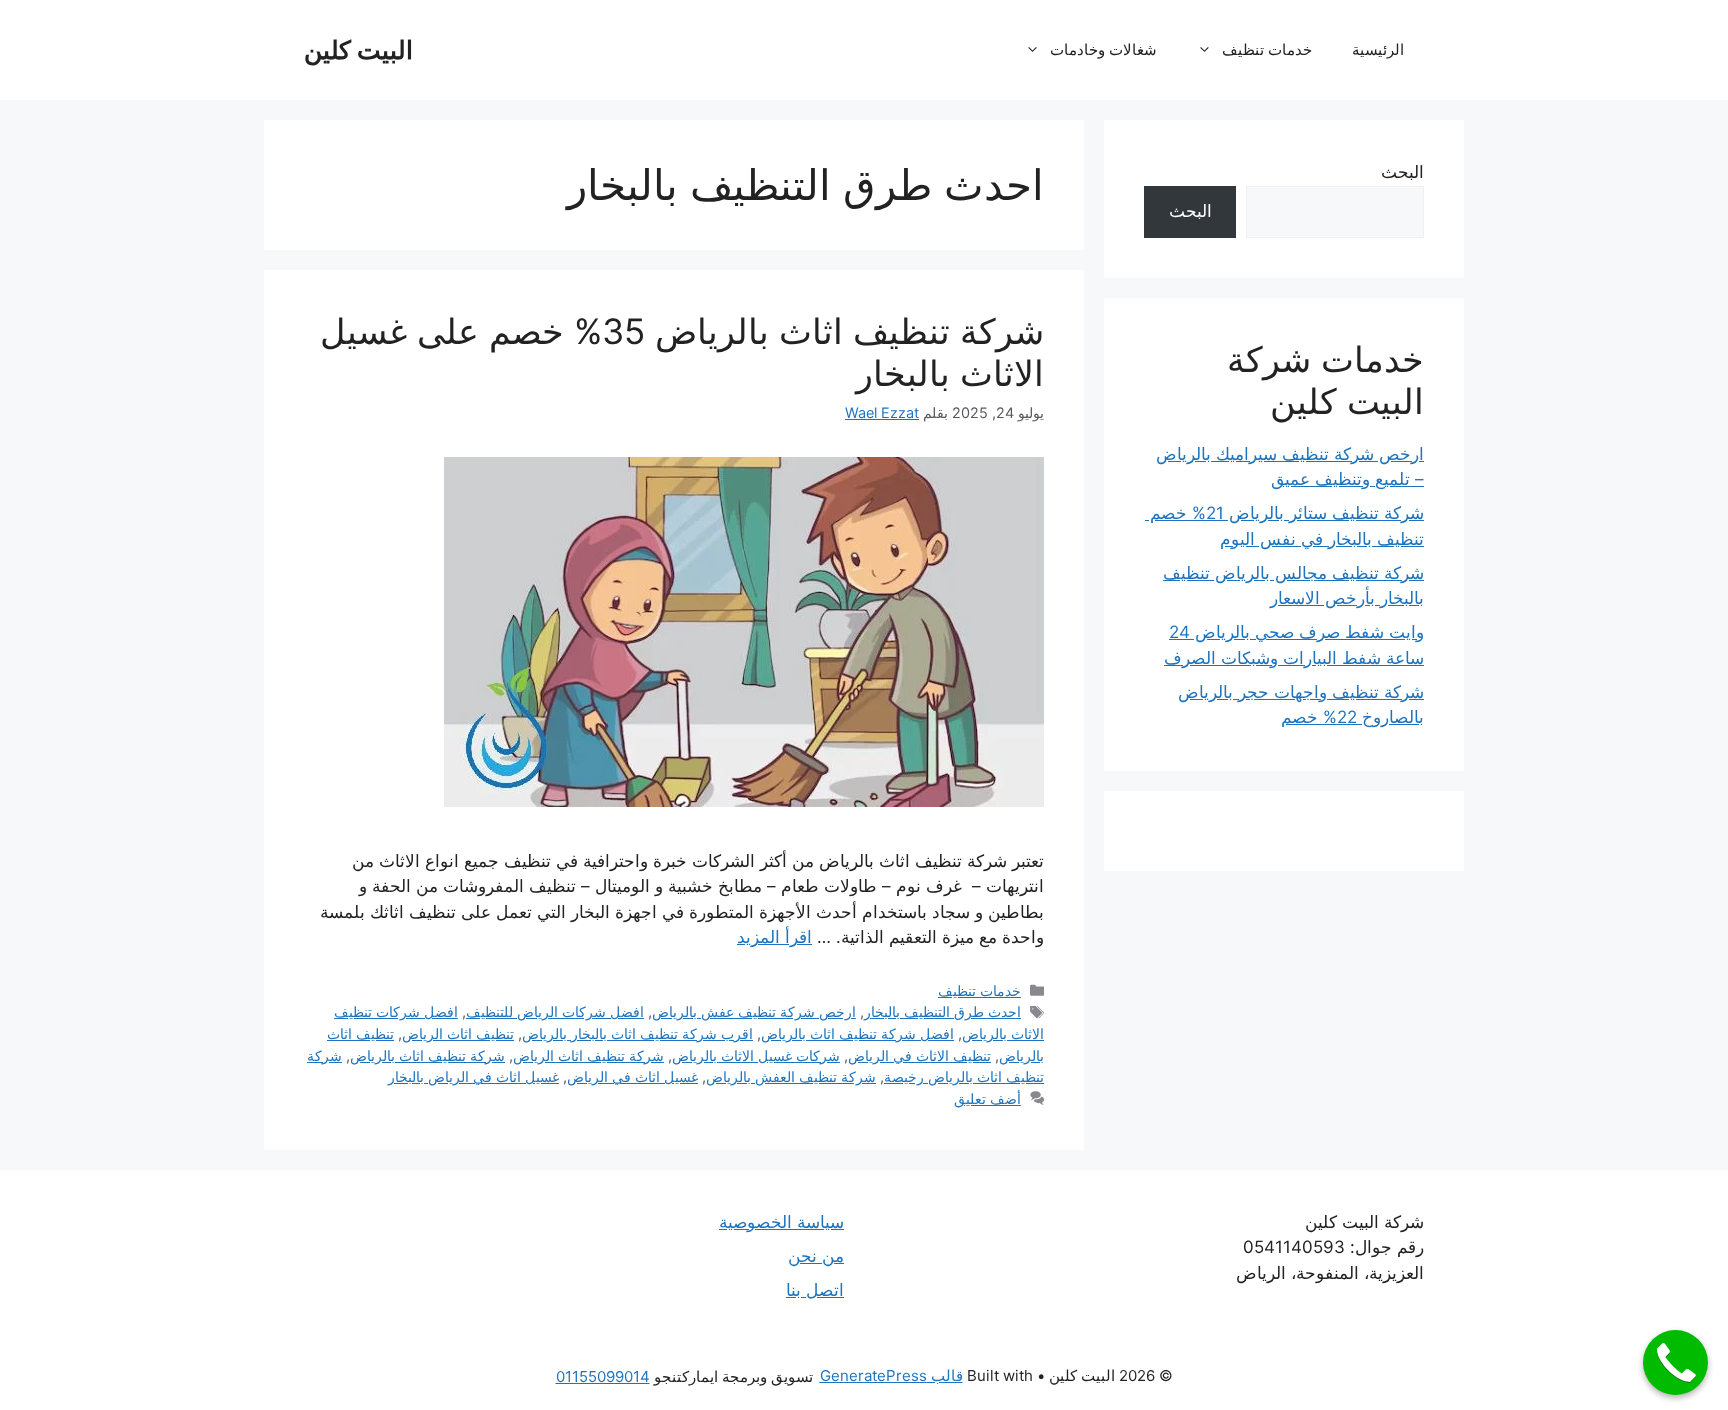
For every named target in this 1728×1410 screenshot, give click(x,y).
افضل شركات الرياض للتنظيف (555, 1011)
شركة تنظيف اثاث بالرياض (427, 1055)
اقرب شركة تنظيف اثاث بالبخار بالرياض (637, 1033)
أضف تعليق (987, 1098)
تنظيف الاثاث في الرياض (919, 1055)
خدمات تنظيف (1267, 49)
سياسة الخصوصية (781, 1222)
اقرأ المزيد (774, 937)
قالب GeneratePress (891, 1375)
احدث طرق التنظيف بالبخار (942, 1011)
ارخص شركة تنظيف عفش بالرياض (754, 1011)
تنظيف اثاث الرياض (458, 1033)
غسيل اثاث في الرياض (632, 1076)
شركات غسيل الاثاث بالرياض (756, 1055)
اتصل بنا (815, 1290)
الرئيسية (1378, 49)
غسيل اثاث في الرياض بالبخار (473, 1076)
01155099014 (603, 1376)
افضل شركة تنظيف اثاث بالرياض (857, 1033)
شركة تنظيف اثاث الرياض (588, 1055)
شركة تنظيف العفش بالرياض (791, 1076)
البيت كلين (358, 50)
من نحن (816, 1256)
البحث (1402, 172)
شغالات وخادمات (1103, 49)
